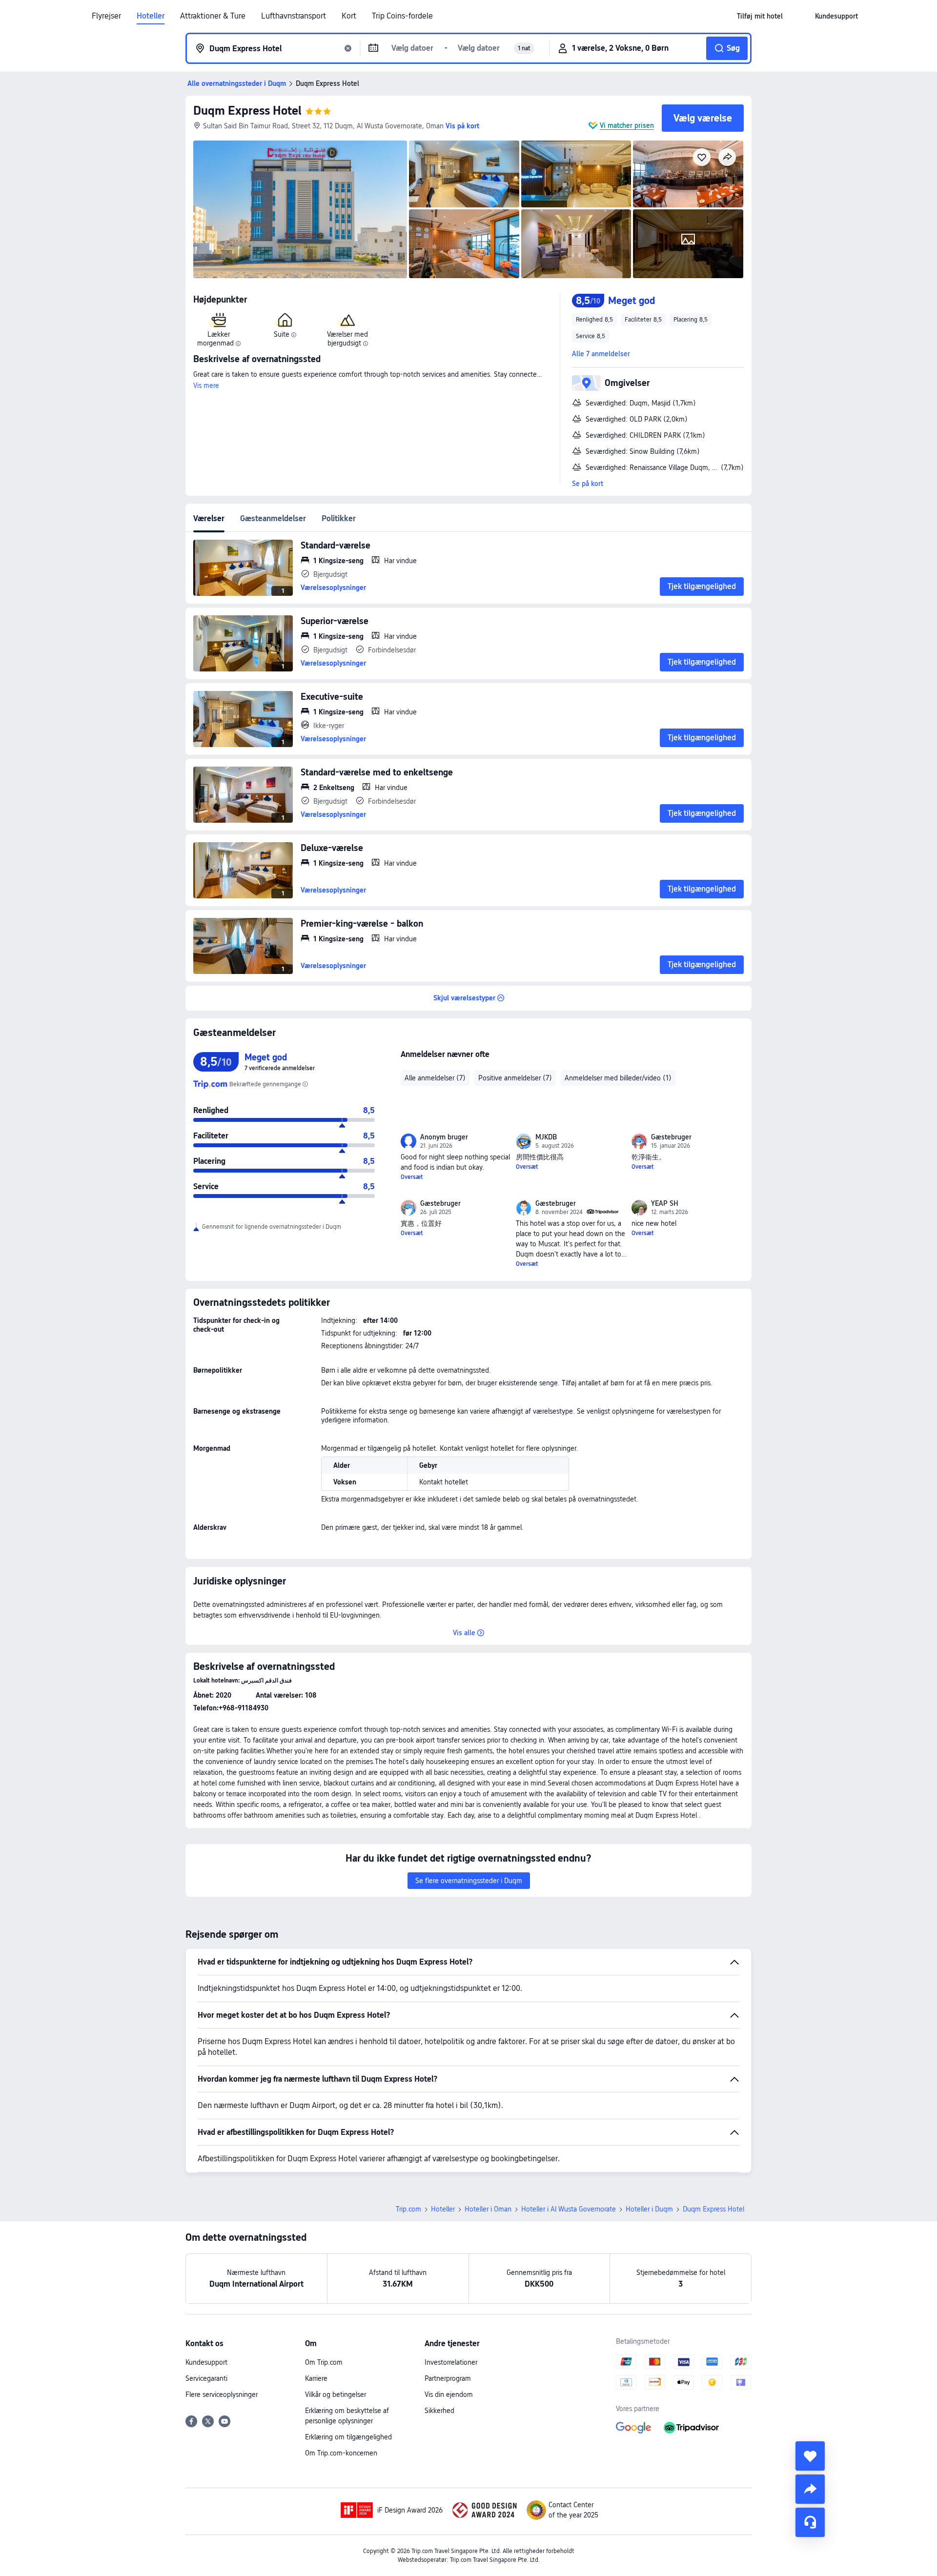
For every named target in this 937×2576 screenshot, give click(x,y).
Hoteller (151, 16)
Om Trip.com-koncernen (341, 2453)
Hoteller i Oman (488, 2209)
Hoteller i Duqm (649, 2209)
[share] (810, 2489)
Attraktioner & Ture (213, 16)
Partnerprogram (448, 2378)
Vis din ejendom (449, 2394)
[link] (760, 16)
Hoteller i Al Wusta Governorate (569, 2209)
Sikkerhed (439, 2411)
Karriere (316, 2378)
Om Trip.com (324, 2362)
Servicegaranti (206, 2378)
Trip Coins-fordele (402, 16)
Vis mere (206, 385)
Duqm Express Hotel (247, 111)
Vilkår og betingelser (336, 2394)
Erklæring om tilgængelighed (348, 2437)
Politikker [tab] (339, 518)
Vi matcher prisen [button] (627, 125)
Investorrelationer (451, 2362)
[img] (300, 209)
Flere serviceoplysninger (222, 2394)
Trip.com (408, 2209)
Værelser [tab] (209, 518)
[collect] (810, 2456)
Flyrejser (106, 16)
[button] (799, 16)
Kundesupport (206, 2362)
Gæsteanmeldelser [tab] (273, 518)
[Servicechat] (810, 2522)
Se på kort (588, 484)
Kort (349, 16)
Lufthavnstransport (294, 16)
